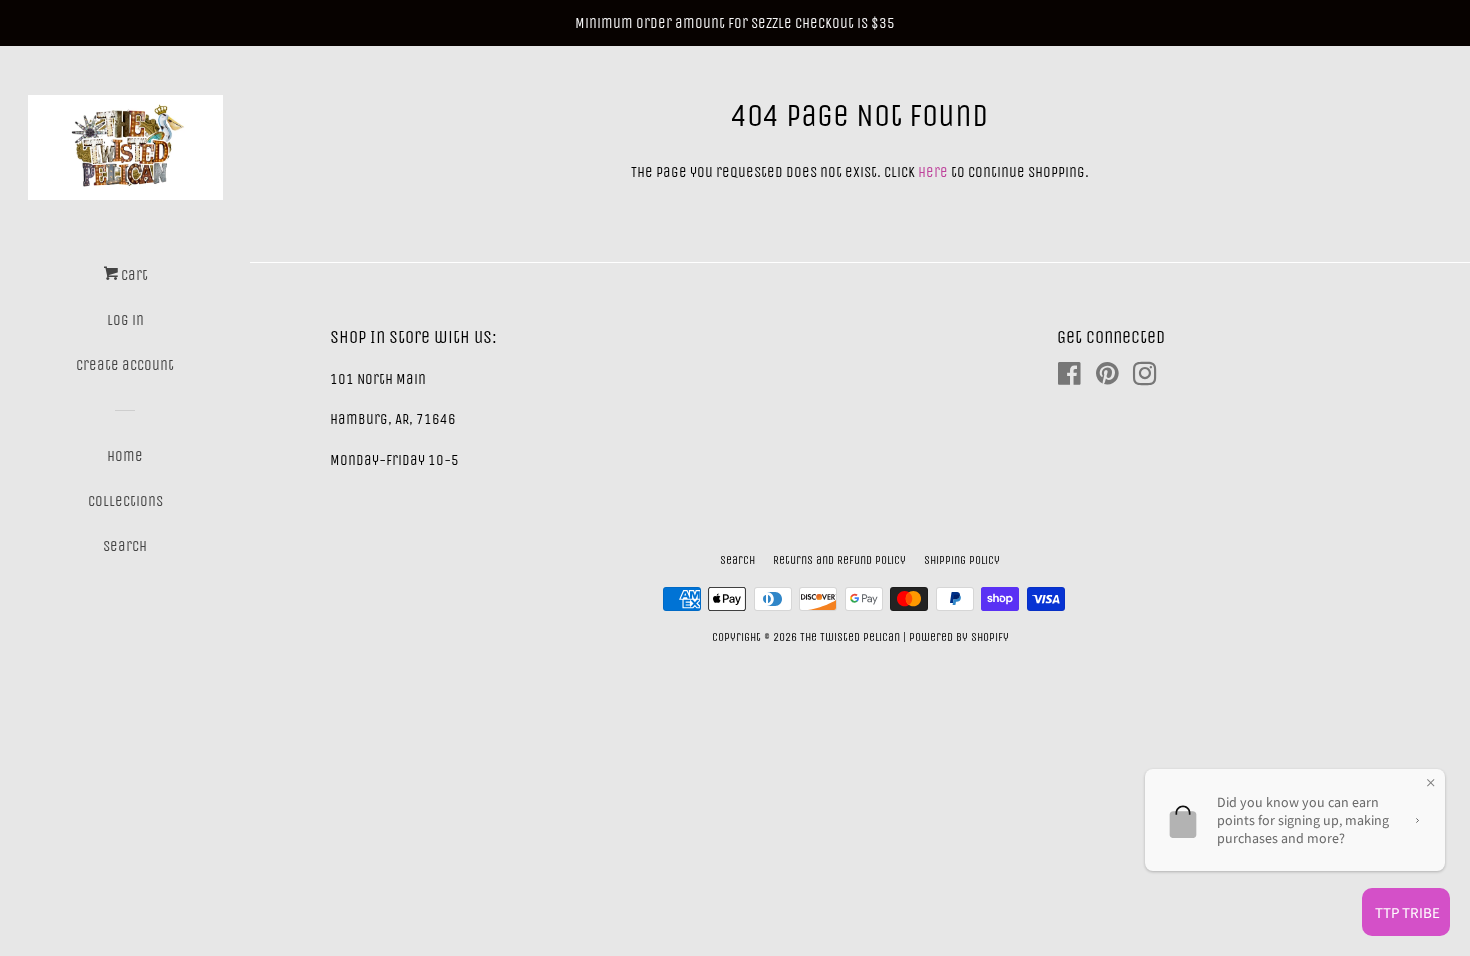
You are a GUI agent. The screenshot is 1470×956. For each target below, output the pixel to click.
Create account (125, 365)
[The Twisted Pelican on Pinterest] (1107, 378)
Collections (125, 501)
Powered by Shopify (959, 637)
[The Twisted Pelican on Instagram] (1145, 378)
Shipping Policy (962, 560)
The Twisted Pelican (851, 637)
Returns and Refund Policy (839, 560)
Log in (125, 320)
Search (125, 546)
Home (125, 456)
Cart (133, 275)
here (933, 172)
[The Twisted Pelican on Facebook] (1069, 378)
